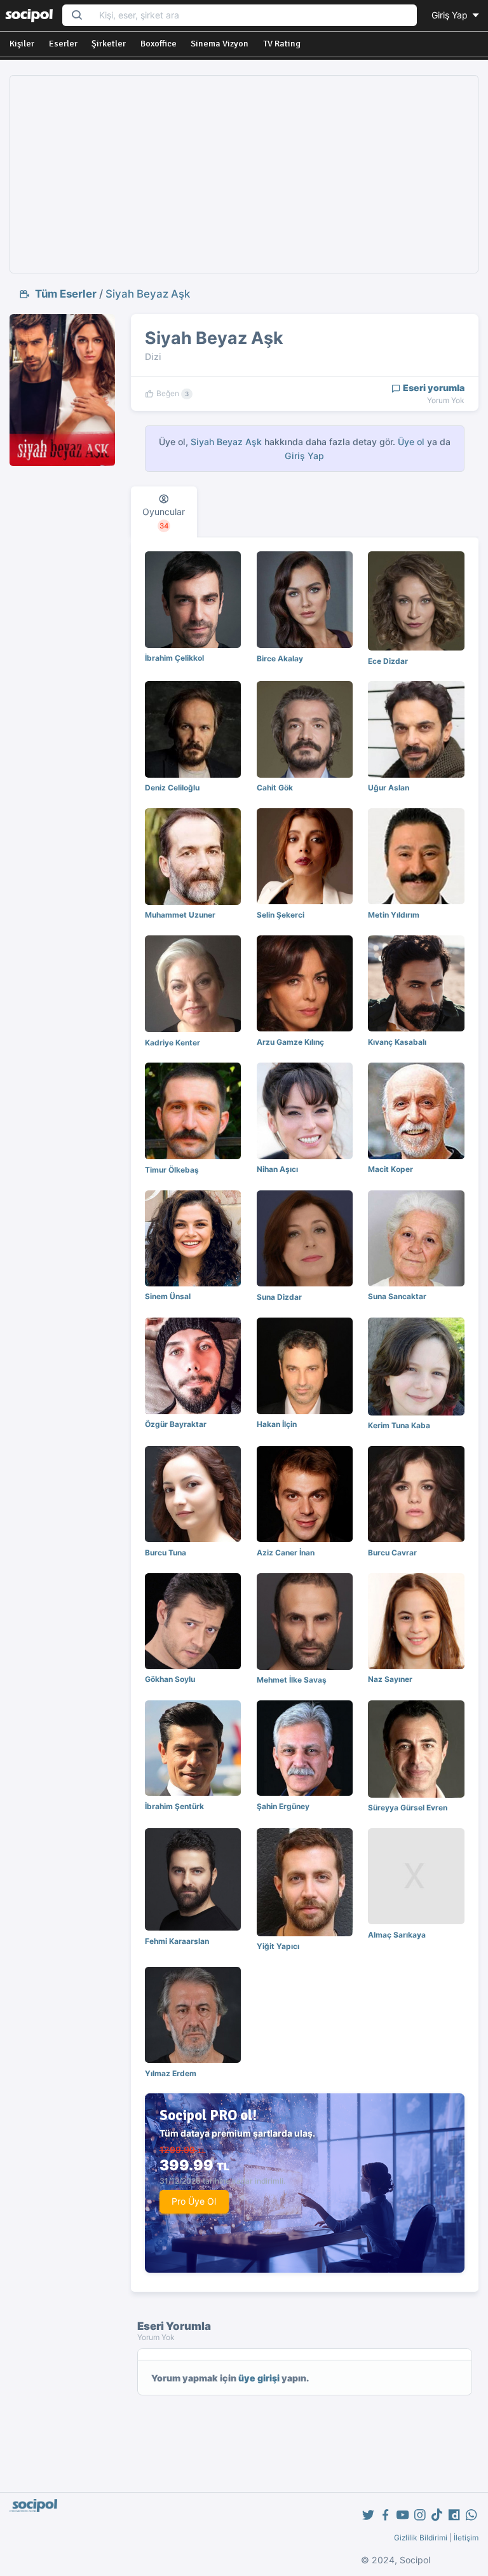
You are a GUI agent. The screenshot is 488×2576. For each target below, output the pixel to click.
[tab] (164, 512)
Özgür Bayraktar (176, 1424)
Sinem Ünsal (168, 1296)
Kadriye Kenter (173, 1043)
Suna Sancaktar (397, 1296)
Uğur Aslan (389, 788)
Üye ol (411, 442)
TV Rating (282, 44)
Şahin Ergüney (283, 1806)
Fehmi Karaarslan (177, 1941)
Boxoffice (159, 44)
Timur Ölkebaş (172, 1170)
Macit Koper (390, 1169)
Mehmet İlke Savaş (292, 1680)
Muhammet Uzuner (180, 915)
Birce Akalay (280, 658)
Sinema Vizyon (220, 44)
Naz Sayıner (390, 1679)
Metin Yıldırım (394, 915)
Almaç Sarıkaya (397, 1935)
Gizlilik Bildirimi (421, 2538)
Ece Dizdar (388, 661)
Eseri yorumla (433, 388)
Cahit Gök (275, 788)
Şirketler (109, 44)
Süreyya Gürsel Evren (408, 1808)
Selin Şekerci (281, 915)
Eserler (63, 44)
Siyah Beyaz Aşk (148, 294)
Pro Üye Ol (194, 2201)
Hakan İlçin (277, 1424)
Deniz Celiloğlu (172, 788)
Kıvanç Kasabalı (397, 1042)
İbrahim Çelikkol (174, 658)
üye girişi (259, 2378)
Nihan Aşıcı (277, 1169)
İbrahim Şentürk (174, 1806)
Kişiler (22, 44)
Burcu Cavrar (392, 1553)
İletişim (466, 2538)
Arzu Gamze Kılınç (290, 1042)
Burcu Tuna (166, 1553)
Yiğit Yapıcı (278, 1946)
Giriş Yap (451, 15)
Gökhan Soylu (170, 1679)
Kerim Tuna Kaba (399, 1425)
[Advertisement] (244, 174)
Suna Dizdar (279, 1297)
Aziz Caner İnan (286, 1553)
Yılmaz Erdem (171, 2073)
